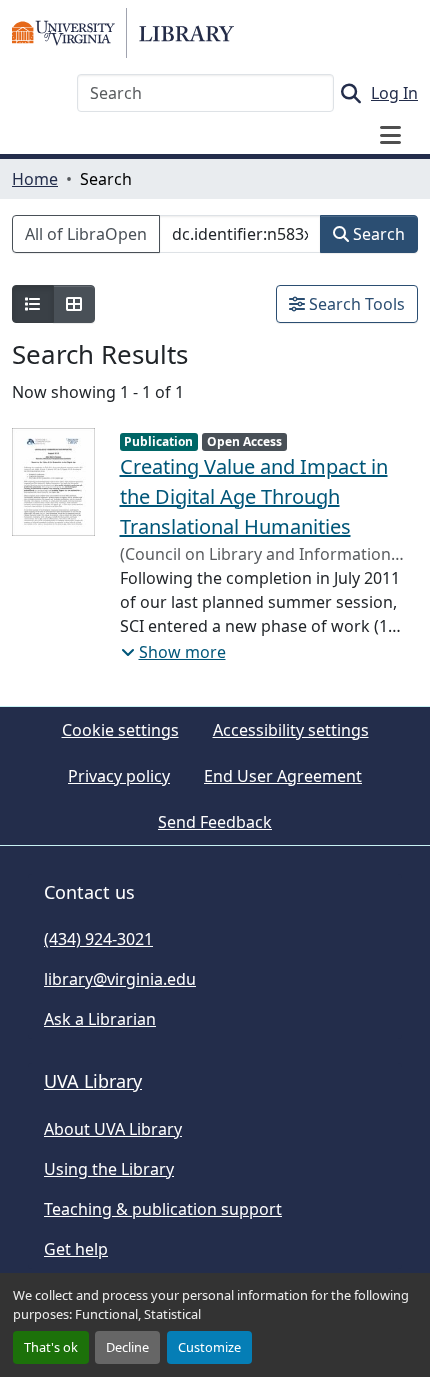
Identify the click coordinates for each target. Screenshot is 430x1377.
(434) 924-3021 (98, 939)
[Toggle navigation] (390, 135)
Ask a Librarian (100, 1019)
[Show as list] (33, 304)
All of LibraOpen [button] (86, 234)
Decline (127, 1347)
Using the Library (109, 1169)
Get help (76, 1249)
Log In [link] (394, 93)
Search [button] (377, 234)
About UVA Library (113, 1129)
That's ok (51, 1347)
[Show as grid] (74, 304)
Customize (209, 1347)
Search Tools (355, 304)
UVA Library (93, 1081)
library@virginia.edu (120, 979)
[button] (123, 33)
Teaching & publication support (163, 1209)
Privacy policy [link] (119, 776)
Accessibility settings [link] (291, 730)
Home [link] (35, 179)
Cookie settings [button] (120, 730)
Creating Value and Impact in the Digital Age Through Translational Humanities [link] (254, 496)
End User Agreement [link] (283, 776)
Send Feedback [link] (215, 822)
